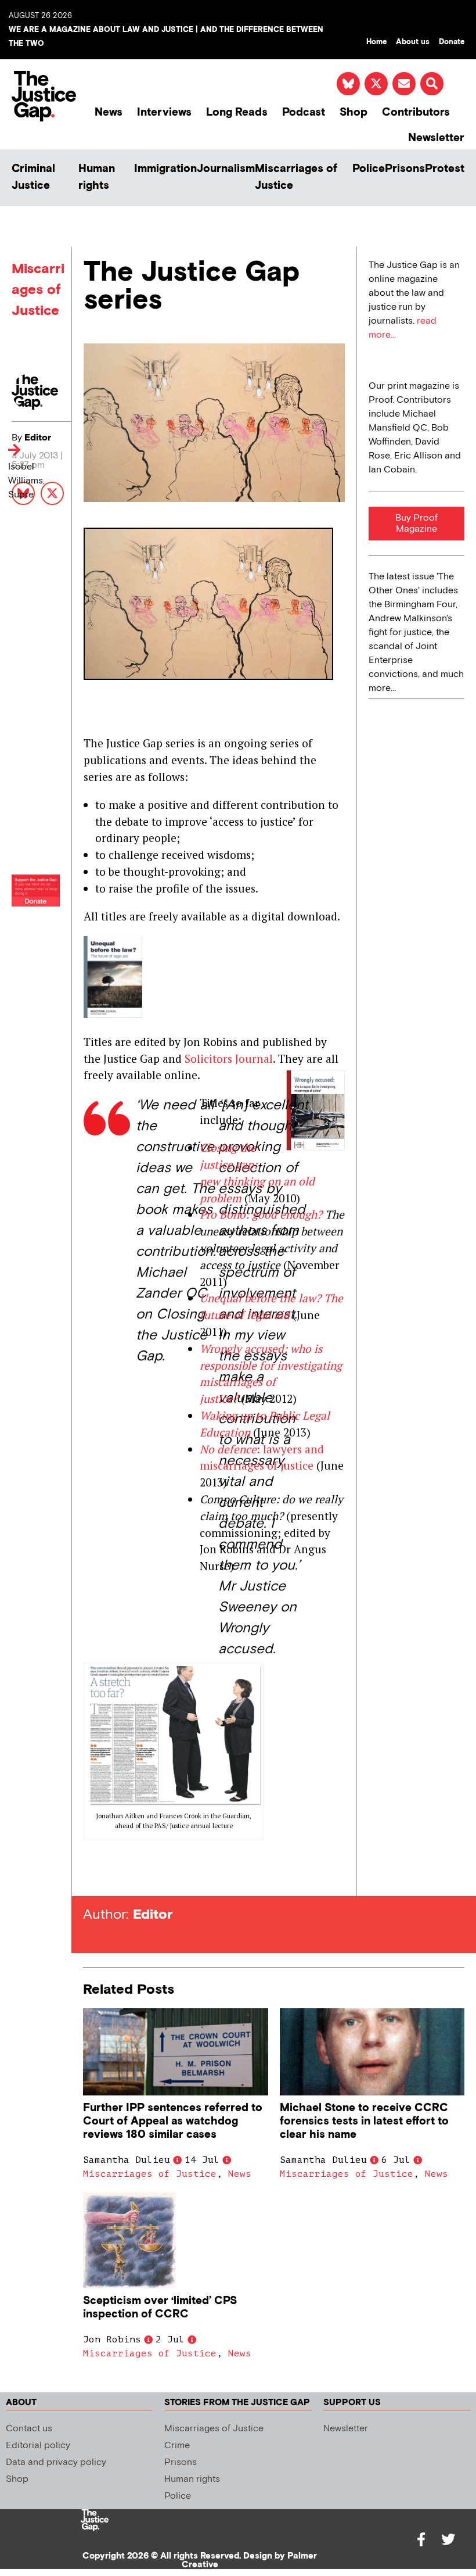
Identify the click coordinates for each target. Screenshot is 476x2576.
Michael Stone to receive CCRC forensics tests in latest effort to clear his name (364, 2121)
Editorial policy (38, 2446)
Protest (445, 169)
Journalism (226, 169)
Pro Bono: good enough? (261, 1214)
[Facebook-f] (421, 2539)
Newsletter (436, 138)
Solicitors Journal (229, 1058)
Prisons (405, 169)
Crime (177, 2446)
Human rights (97, 177)
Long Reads (237, 112)
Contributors (416, 112)
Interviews (164, 112)
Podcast (304, 112)
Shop (354, 112)
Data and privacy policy (56, 2462)
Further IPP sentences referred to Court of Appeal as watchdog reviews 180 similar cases (173, 2121)
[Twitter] (448, 2539)
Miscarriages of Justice (296, 177)
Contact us (29, 2429)
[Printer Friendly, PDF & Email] (92, 1875)
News (109, 112)
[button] (432, 84)
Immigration (165, 169)
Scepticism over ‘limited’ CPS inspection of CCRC (160, 2308)
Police (369, 169)
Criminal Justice (33, 177)
